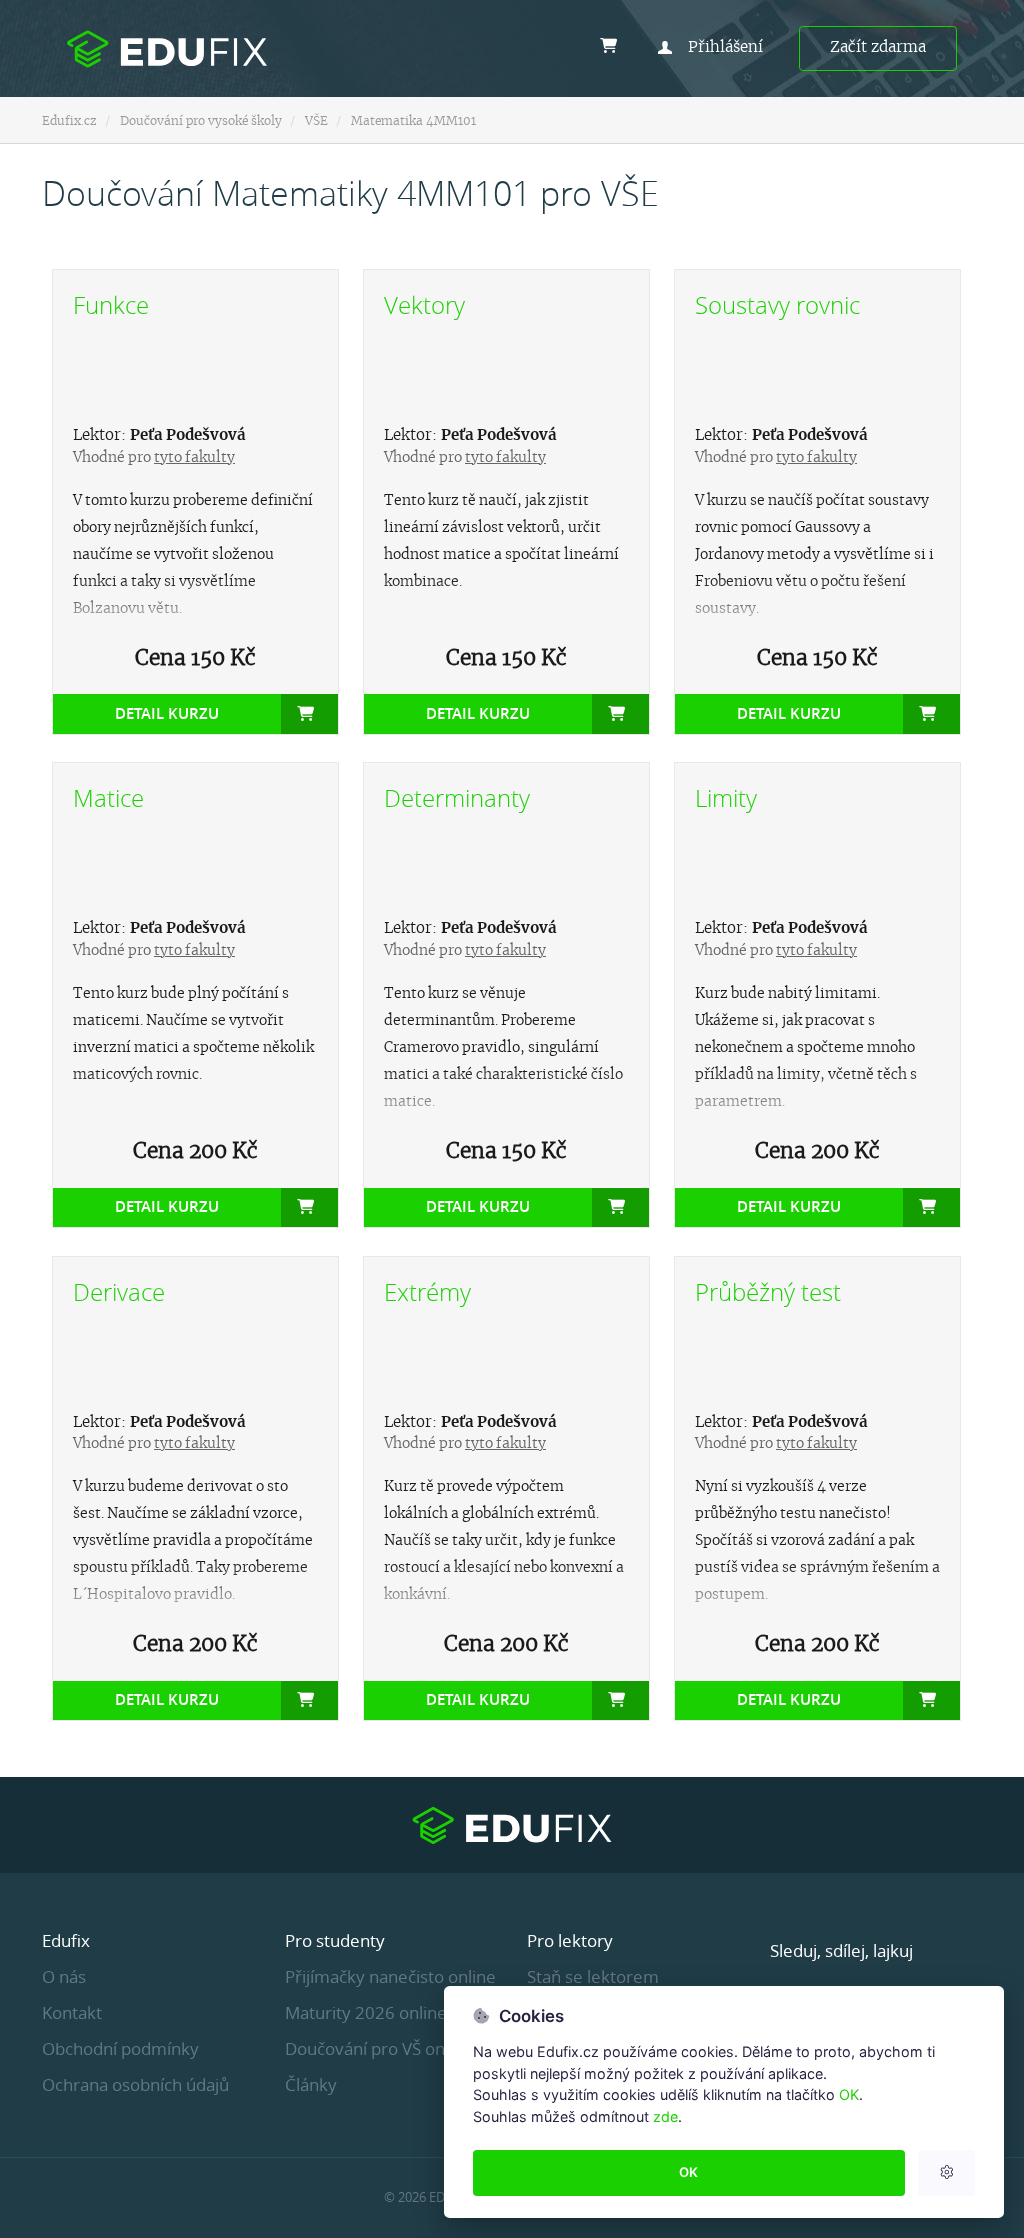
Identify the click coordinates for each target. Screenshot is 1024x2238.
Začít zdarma (878, 47)
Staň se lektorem (593, 1976)
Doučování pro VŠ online (379, 2048)
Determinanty (457, 798)
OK (849, 2094)
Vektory (424, 305)
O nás (64, 1976)
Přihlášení (725, 47)
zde (665, 2116)
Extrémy (427, 1292)
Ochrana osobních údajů (135, 2084)
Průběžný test (768, 1292)
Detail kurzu (167, 713)
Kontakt (72, 2012)
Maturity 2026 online (366, 2012)
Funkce (111, 305)
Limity (726, 798)
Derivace (119, 1292)
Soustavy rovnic (777, 305)
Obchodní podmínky (120, 2048)
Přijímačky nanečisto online (390, 1976)
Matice (108, 798)
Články (311, 2084)
